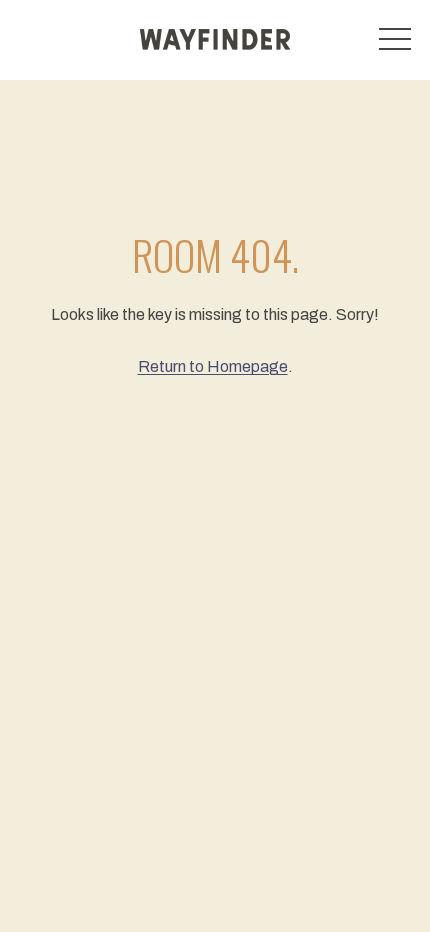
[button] (395, 40)
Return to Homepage (213, 366)
